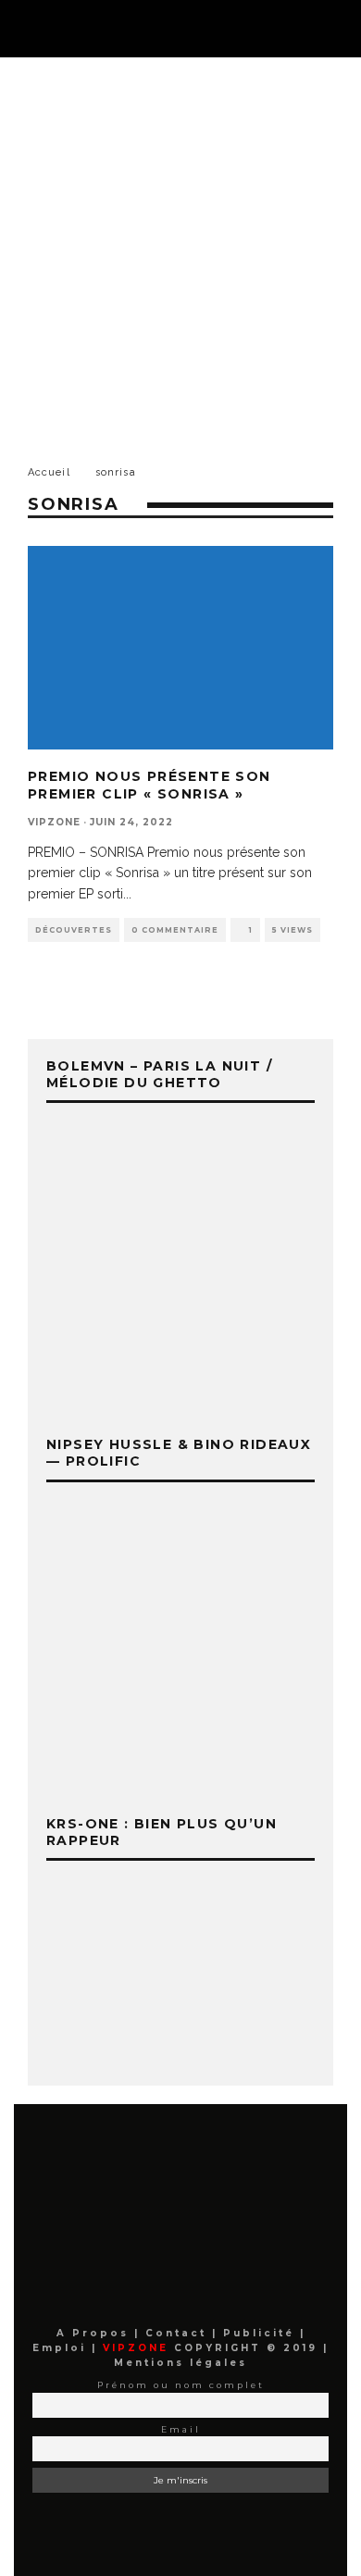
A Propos (95, 2333)
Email (181, 2429)
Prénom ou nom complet (181, 2385)
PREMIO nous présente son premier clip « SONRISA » (149, 785)
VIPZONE (54, 822)
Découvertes (74, 930)
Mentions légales (180, 2363)
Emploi (62, 2348)
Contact (179, 2333)
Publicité (261, 2333)
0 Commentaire (175, 930)
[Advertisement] (180, 247)
